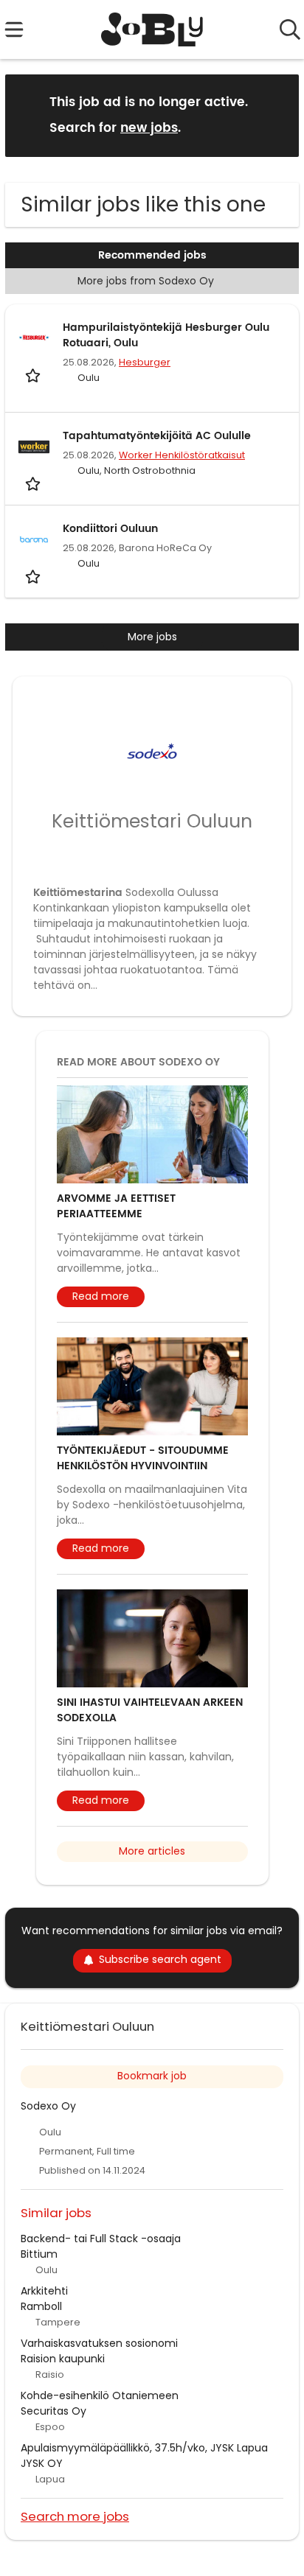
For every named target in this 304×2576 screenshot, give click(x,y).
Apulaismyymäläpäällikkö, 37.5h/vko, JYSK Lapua (144, 2448)
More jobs (152, 637)
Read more (101, 1296)
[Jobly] (152, 29)
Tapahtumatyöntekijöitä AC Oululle (157, 436)
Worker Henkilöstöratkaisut (182, 455)
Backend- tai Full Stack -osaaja (101, 2239)
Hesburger (145, 362)
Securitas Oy (53, 2411)
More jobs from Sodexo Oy (146, 281)
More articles (152, 1851)
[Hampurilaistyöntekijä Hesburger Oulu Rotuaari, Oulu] (34, 338)
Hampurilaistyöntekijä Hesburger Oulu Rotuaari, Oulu (166, 335)
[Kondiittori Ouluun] (34, 539)
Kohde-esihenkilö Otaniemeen (100, 2395)
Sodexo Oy (48, 2106)
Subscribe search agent (160, 1959)
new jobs (149, 128)
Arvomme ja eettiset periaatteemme (116, 1206)
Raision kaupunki (63, 2359)
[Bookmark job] (34, 375)
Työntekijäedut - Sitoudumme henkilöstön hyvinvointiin (143, 1458)
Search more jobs (75, 2516)
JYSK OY (42, 2463)
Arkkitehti (44, 2291)
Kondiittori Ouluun (110, 529)
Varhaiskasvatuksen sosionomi (99, 2343)
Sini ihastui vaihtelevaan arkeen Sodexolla (150, 1710)
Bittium (39, 2254)
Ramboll (41, 2306)
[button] (276, 115)
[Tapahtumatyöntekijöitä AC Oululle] (34, 447)
